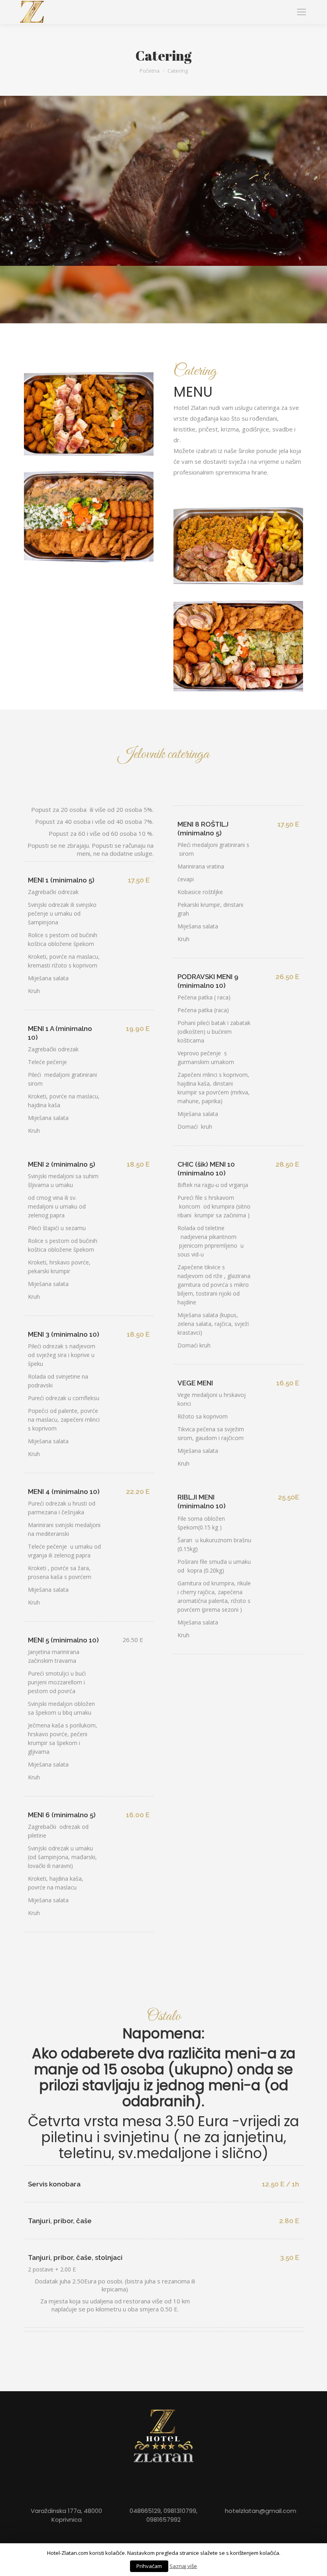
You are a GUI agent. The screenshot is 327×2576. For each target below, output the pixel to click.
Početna (150, 71)
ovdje (65, 2568)
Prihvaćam (284, 2561)
